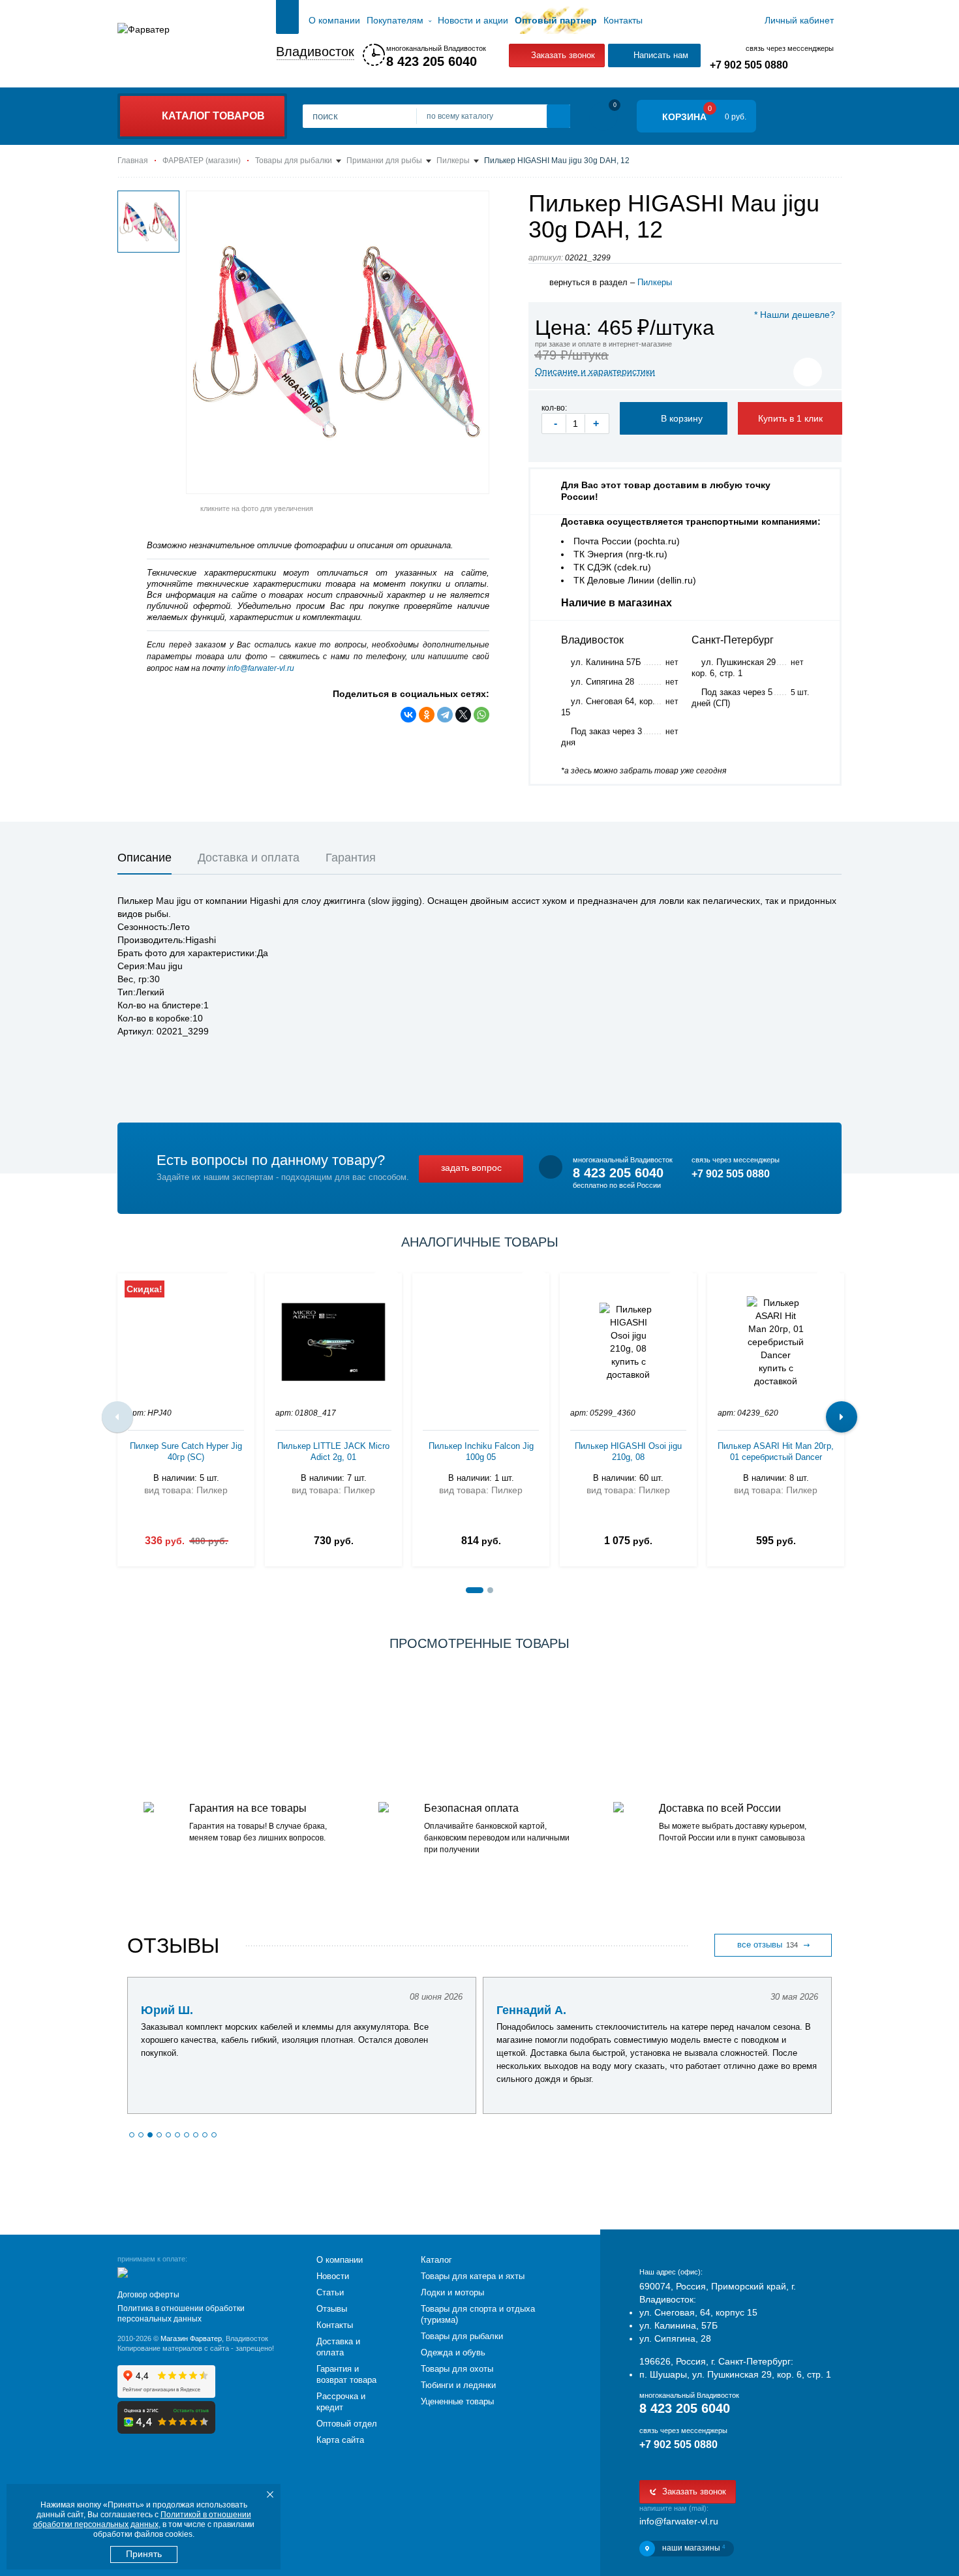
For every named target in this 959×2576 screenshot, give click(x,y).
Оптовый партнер (556, 20)
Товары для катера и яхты (473, 2276)
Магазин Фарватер (191, 2338)
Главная (287, 20)
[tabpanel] (186, 1417)
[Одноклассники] (427, 715)
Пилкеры (655, 282)
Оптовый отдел (347, 2424)
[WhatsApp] (481, 715)
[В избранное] (808, 372)
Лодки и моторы (452, 2292)
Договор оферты (148, 2295)
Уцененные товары (457, 2401)
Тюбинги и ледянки (458, 2385)
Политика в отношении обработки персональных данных (181, 2314)
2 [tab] (490, 1590)
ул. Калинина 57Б (606, 662)
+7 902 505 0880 (749, 65)
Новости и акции (473, 20)
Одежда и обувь (453, 2352)
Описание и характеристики (595, 371)
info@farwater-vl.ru (261, 668)
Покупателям (395, 20)
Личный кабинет (799, 20)
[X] (463, 715)
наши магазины (693, 2548)
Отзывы (332, 2309)
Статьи (330, 2292)
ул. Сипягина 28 (602, 682)
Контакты (623, 20)
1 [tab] (475, 1590)
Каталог (436, 2260)
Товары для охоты (457, 2369)
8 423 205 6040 (432, 61)
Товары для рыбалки (462, 2336)
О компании (334, 20)
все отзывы (768, 1945)
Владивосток (315, 52)
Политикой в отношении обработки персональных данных (142, 2520)
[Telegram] (445, 715)
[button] (132, 2135)
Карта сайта (340, 2440)
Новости (333, 2276)
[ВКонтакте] (408, 715)
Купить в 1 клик (790, 418)
